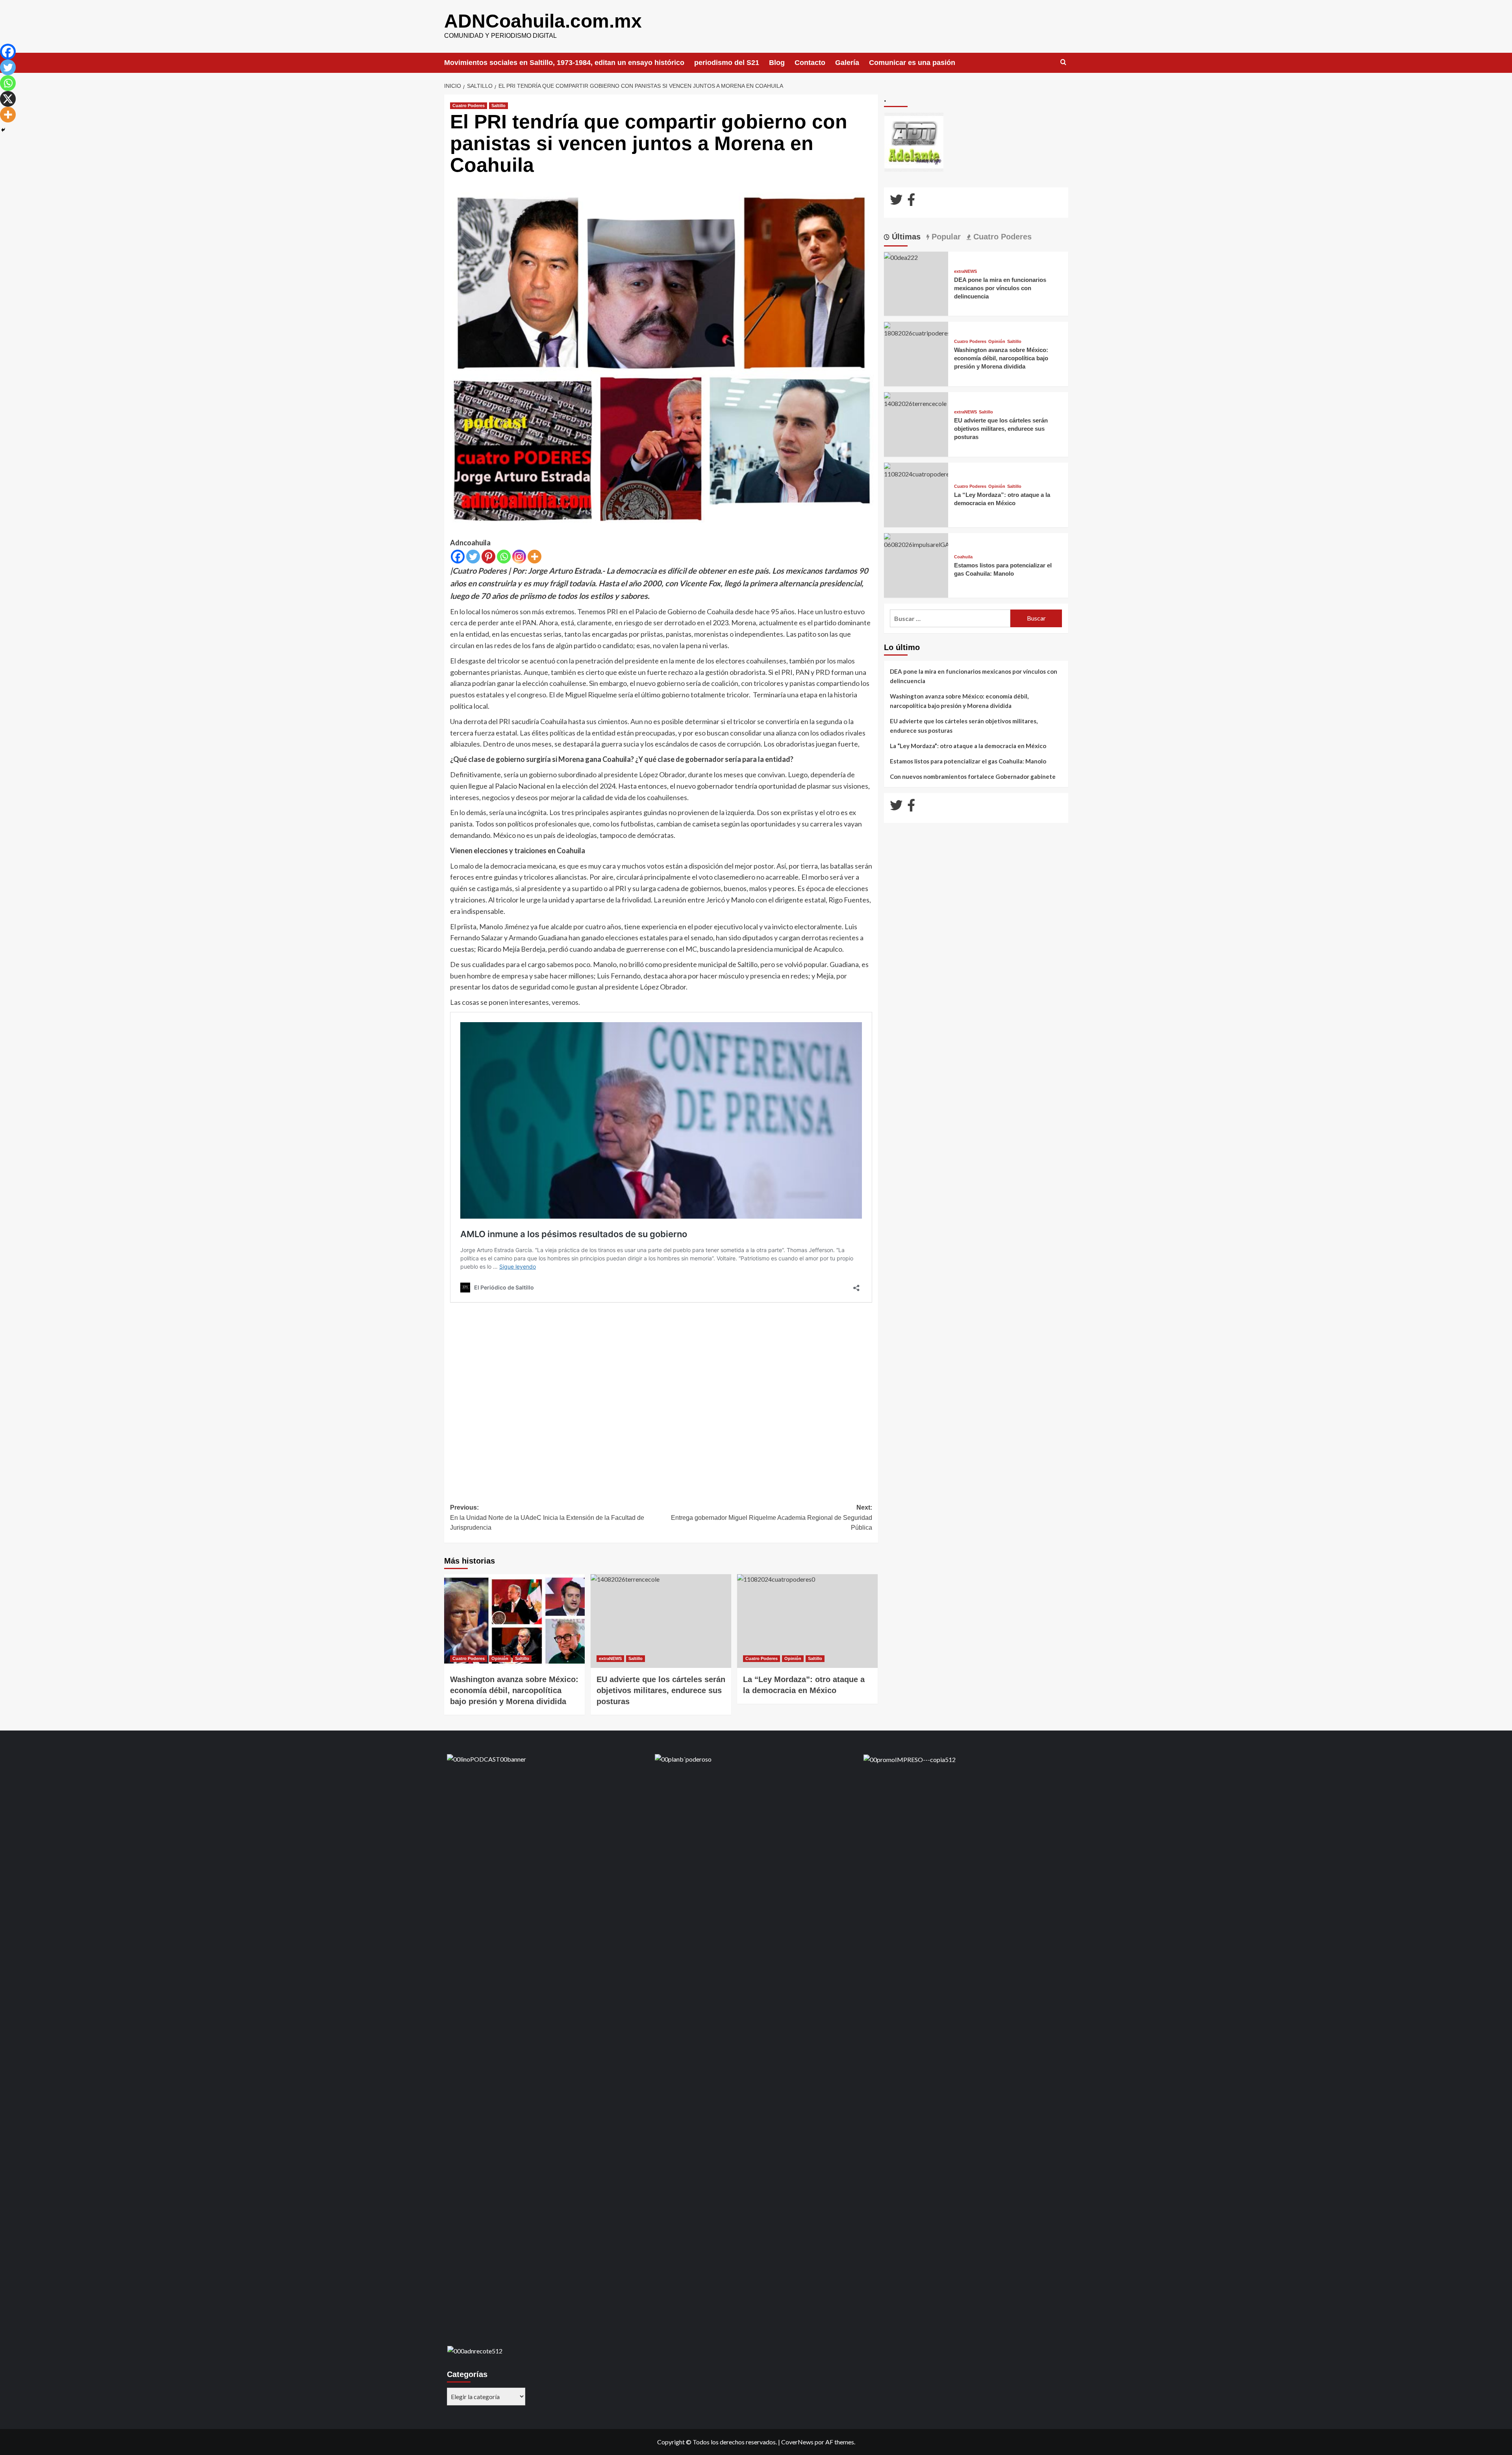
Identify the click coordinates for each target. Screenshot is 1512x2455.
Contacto (810, 63)
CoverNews (797, 2442)
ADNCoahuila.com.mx (543, 21)
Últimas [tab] (905, 237)
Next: (772, 1517)
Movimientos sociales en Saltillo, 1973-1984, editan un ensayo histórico (564, 63)
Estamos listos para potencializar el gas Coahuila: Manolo (968, 761)
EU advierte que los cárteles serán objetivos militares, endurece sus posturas (1001, 429)
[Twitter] (473, 557)
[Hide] (3, 130)
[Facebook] (458, 557)
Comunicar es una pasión (912, 63)
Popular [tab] (945, 237)
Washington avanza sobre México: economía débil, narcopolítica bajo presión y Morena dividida (514, 1690)
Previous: (547, 1517)
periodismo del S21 (727, 63)
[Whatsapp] (504, 557)
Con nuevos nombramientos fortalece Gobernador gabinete (973, 776)
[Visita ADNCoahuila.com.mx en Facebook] (911, 202)
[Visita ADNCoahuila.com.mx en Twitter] (896, 202)
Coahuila (963, 557)
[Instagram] (519, 557)
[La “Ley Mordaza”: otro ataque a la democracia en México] (807, 1621)
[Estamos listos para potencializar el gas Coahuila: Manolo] (916, 540)
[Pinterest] (488, 557)
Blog (777, 63)
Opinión (500, 1658)
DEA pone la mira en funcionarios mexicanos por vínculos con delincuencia (1000, 288)
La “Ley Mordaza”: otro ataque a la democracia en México (968, 746)
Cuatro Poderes (469, 106)
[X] (8, 99)
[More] (535, 557)
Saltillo (498, 106)
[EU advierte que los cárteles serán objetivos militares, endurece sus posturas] (661, 1621)
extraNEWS (610, 1658)
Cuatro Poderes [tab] (1001, 237)
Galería (847, 63)
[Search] (1063, 62)
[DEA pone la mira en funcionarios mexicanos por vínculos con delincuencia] (901, 257)
